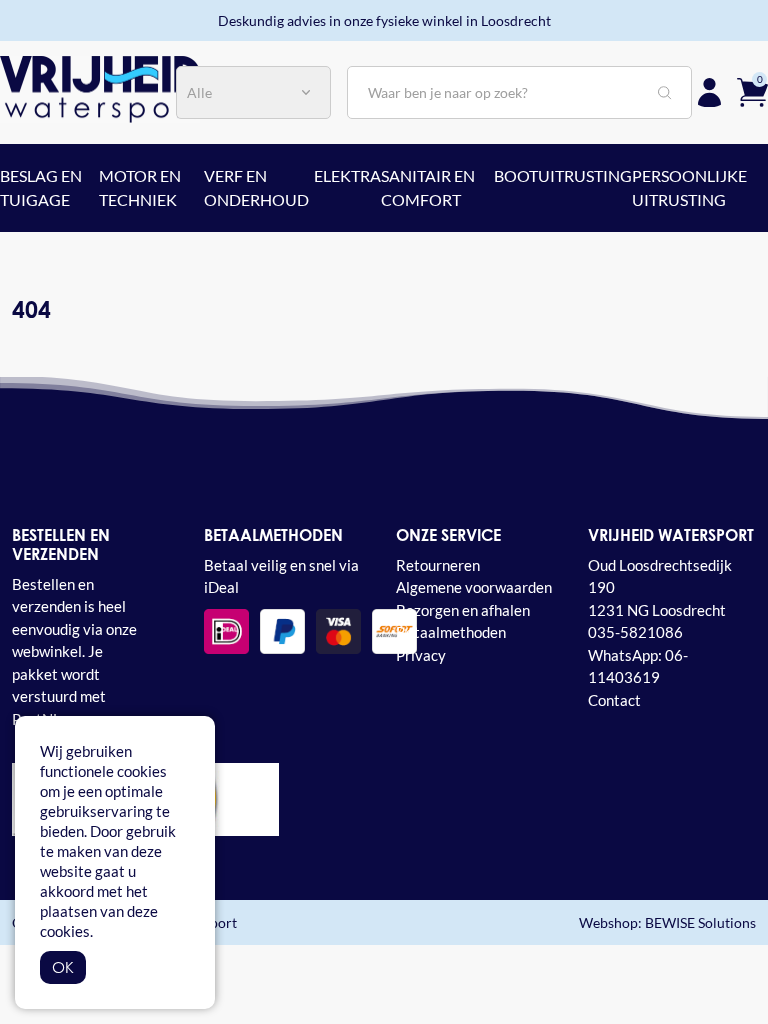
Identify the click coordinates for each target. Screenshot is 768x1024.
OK (63, 967)
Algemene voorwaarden (474, 587)
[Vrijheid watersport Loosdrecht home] (100, 87)
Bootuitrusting (563, 175)
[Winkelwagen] (752, 90)
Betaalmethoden (451, 632)
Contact (614, 700)
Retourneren (438, 565)
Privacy (421, 655)
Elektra (347, 175)
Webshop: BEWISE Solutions (667, 922)
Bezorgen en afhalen (463, 610)
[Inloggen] (709, 92)
